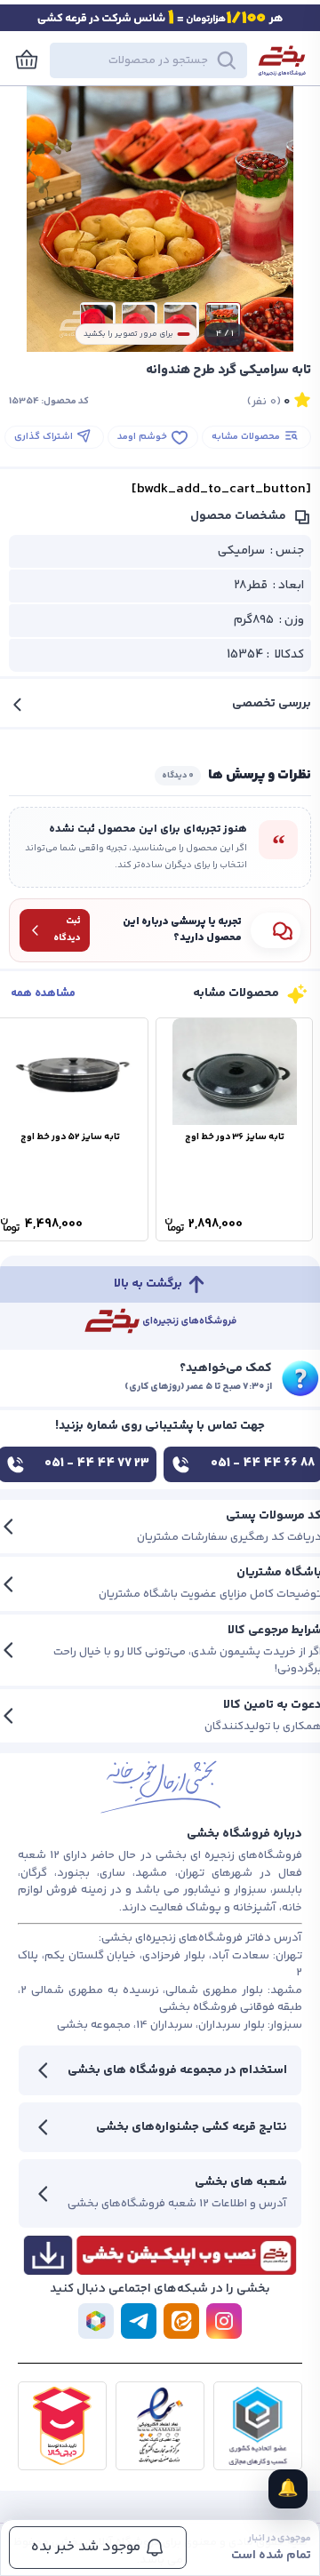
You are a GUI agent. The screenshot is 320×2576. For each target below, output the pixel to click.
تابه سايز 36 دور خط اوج (235, 1137)
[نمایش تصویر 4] (98, 320)
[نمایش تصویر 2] (181, 320)
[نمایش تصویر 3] (140, 320)
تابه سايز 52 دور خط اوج (70, 1137)
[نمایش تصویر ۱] (223, 320)
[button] (148, 60)
